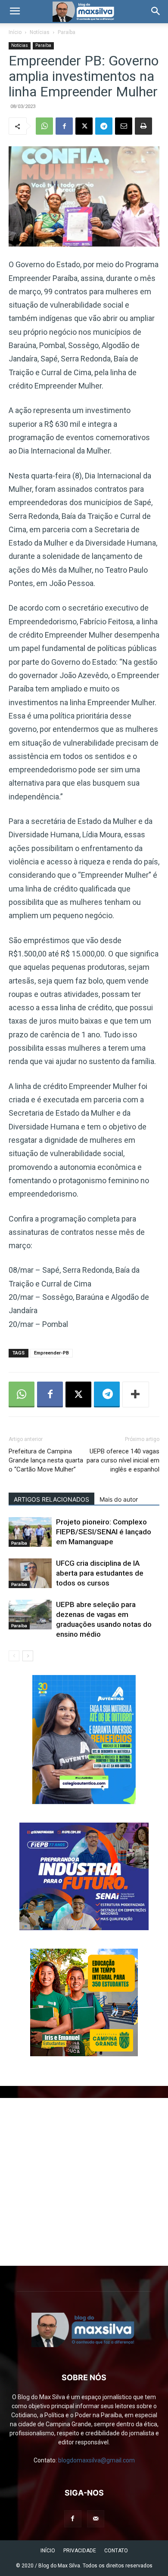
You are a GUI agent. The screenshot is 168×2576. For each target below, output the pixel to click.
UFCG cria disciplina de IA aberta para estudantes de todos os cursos (100, 1573)
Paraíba (67, 32)
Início (15, 32)
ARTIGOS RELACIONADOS (51, 1499)
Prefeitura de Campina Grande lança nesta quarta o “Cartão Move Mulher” (46, 1460)
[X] (84, 126)
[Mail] (96, 2519)
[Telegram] (104, 126)
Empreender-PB (51, 1353)
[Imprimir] (143, 126)
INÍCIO (48, 2551)
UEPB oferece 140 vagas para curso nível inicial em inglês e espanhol (123, 1460)
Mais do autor (119, 1499)
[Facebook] (64, 126)
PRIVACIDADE (80, 2551)
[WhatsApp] (44, 126)
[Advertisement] (84, 2182)
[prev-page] (14, 1656)
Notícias (40, 32)
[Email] (124, 126)
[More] (136, 1394)
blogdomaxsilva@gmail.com (96, 2460)
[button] (15, 12)
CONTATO (116, 2551)
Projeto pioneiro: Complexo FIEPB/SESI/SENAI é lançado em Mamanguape (104, 1532)
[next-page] (28, 1656)
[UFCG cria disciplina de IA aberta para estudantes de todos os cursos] (30, 1573)
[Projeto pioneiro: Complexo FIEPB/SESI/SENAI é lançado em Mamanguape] (30, 1532)
